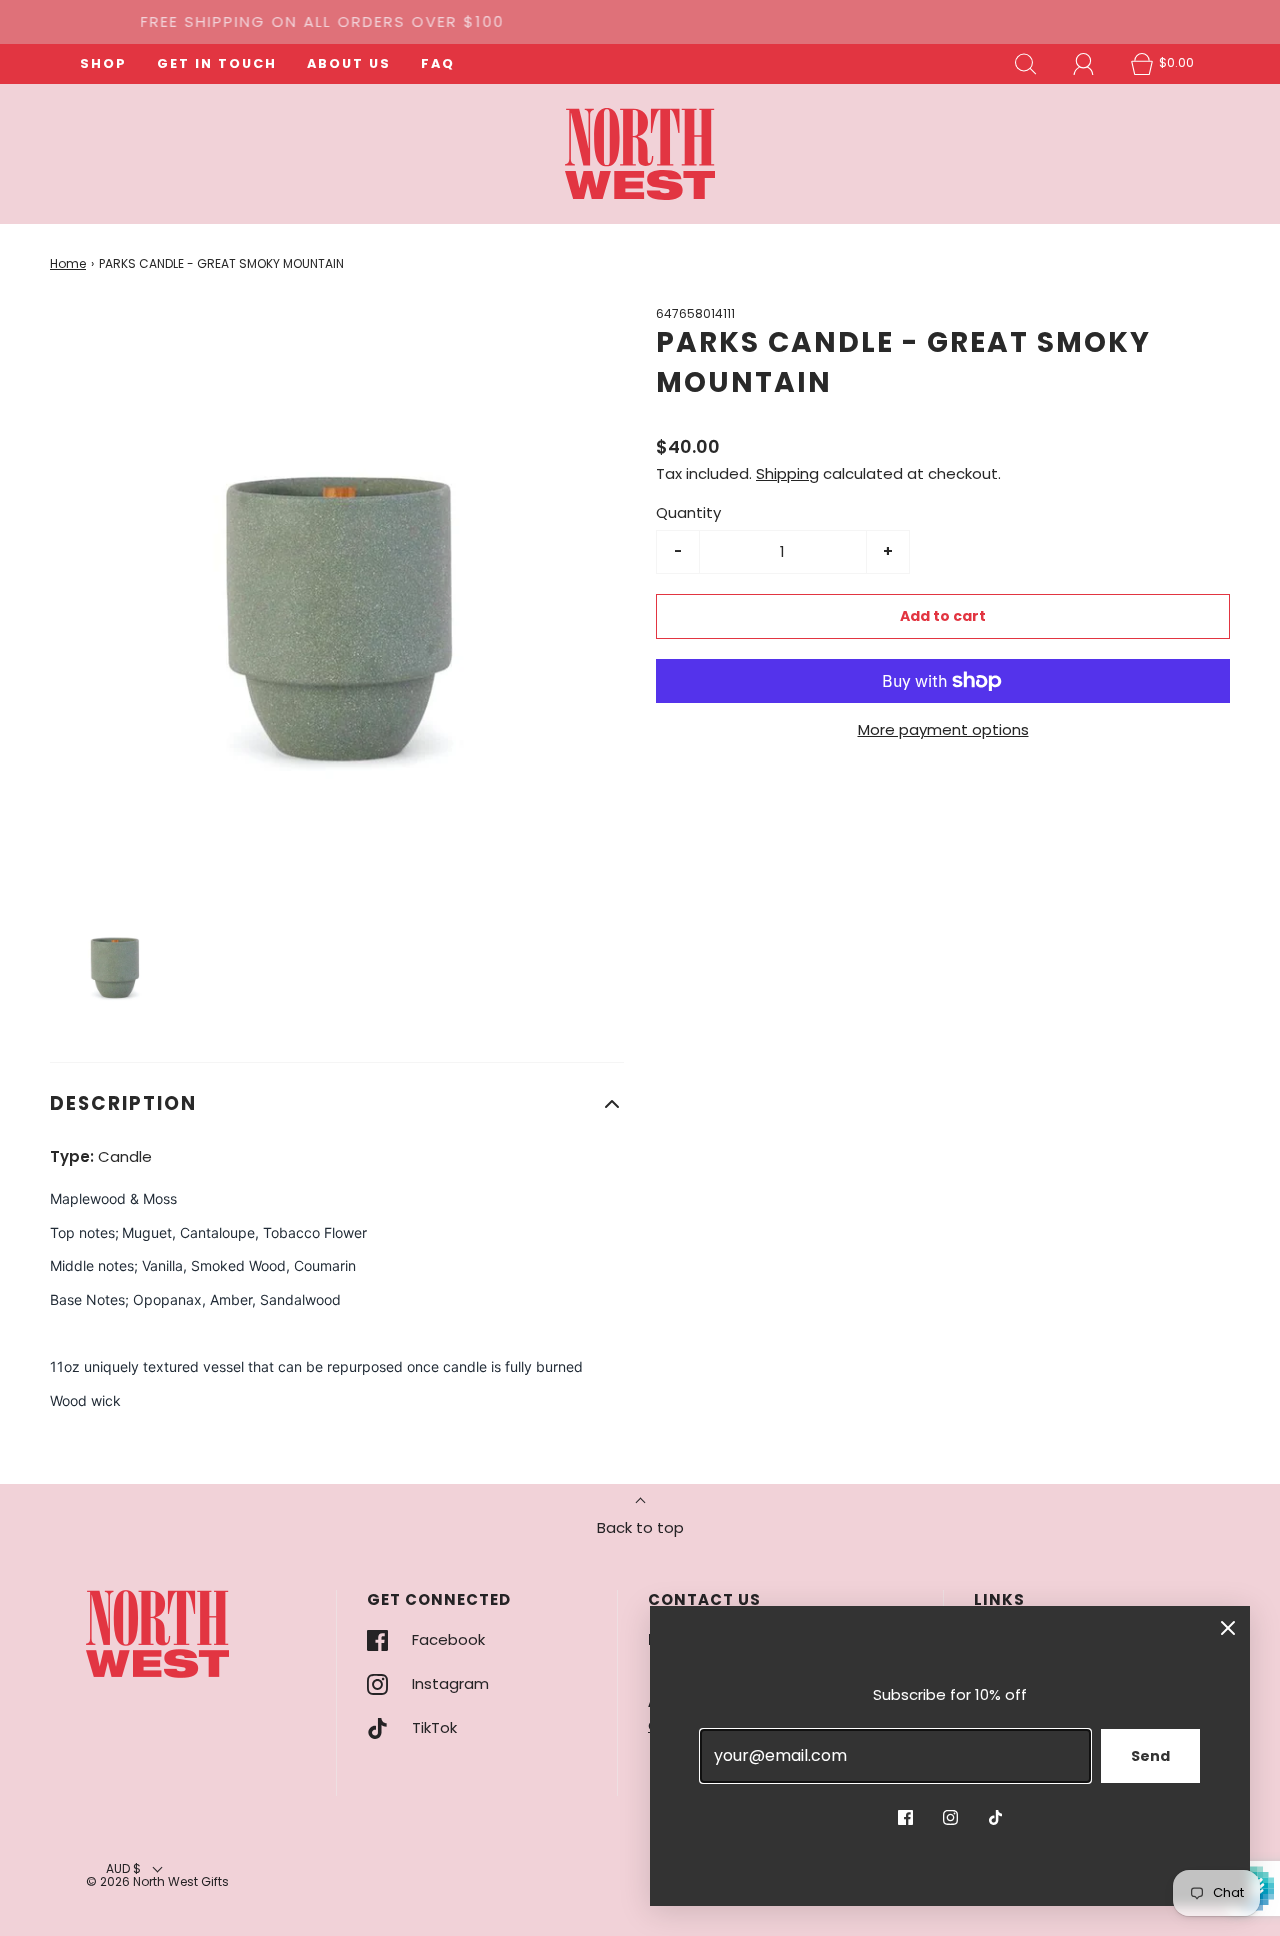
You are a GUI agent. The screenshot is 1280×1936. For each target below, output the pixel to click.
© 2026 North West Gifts (157, 1881)
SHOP (103, 63)
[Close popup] (1228, 1628)
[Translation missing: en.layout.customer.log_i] (1084, 64)
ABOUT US (349, 63)
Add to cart (943, 616)
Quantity (688, 512)
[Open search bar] (1026, 64)
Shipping (787, 473)
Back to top (640, 1527)
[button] (114, 962)
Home (68, 263)
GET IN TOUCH (217, 63)
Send (1150, 1756)
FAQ (438, 63)
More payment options (943, 729)
